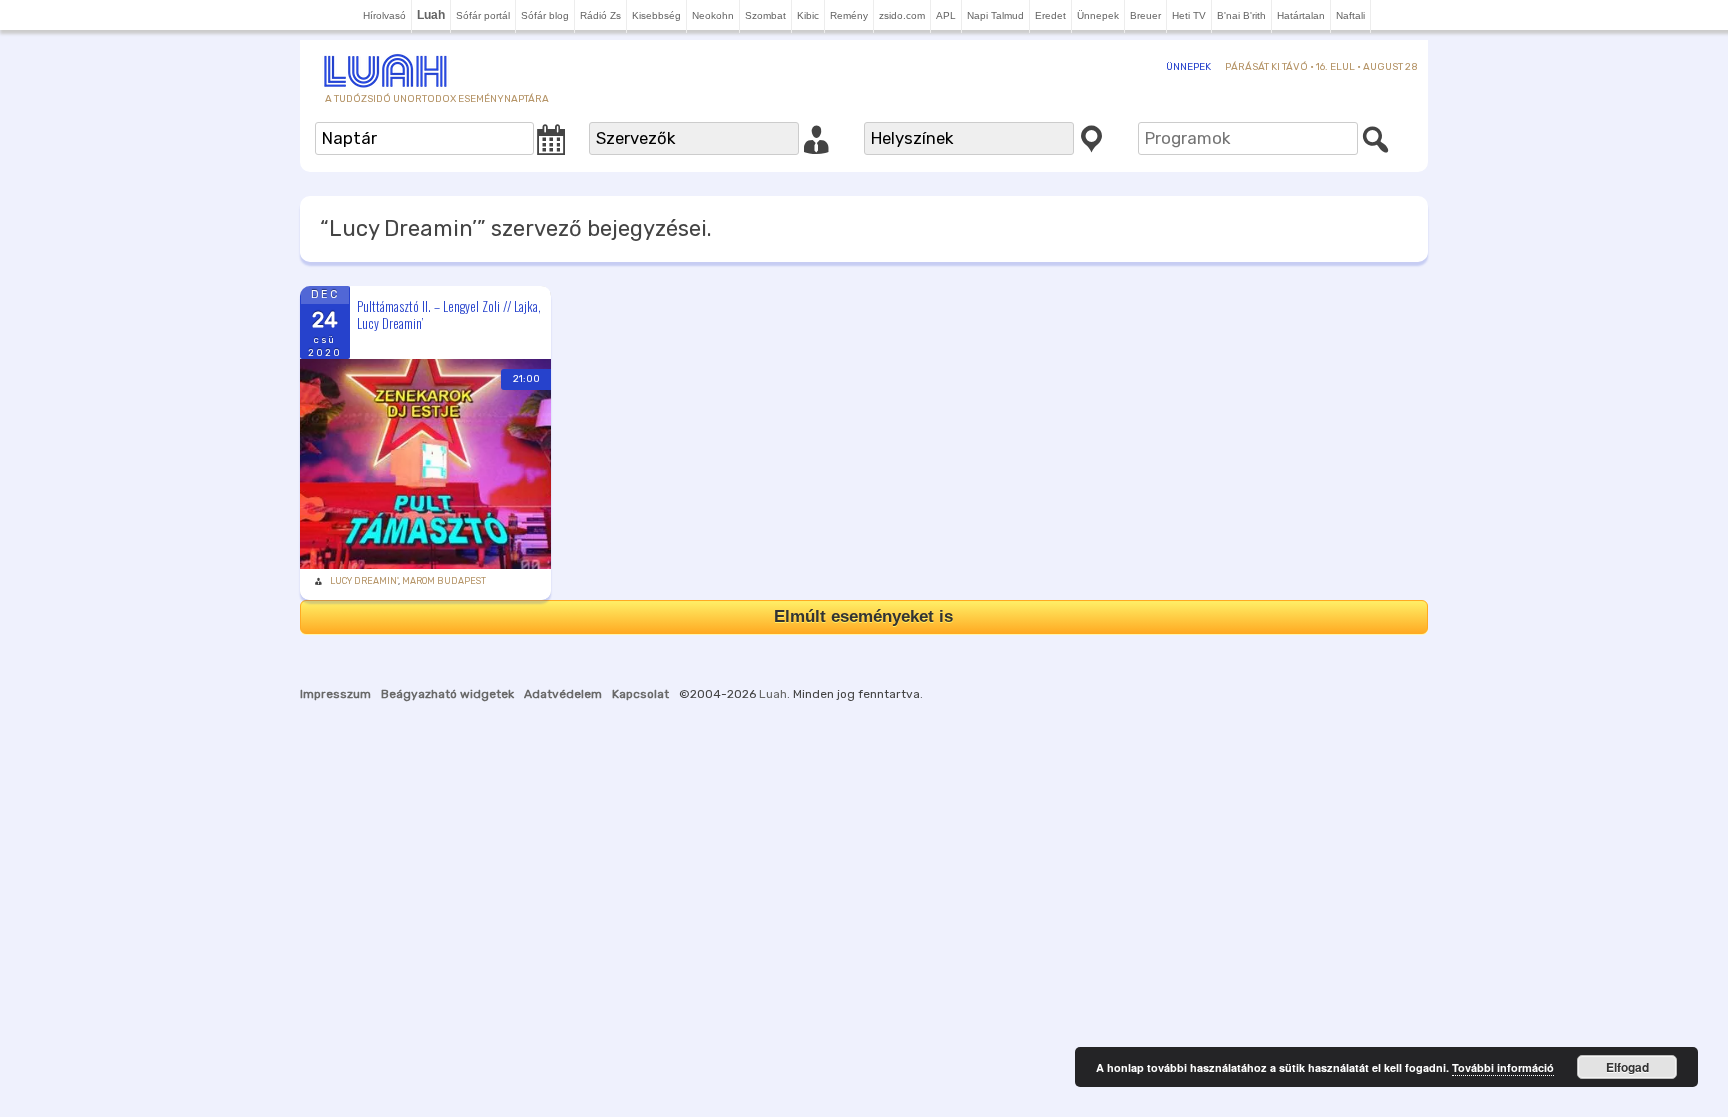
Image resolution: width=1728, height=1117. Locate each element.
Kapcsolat (640, 694)
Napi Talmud (995, 15)
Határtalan (1301, 15)
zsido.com (902, 15)
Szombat (765, 15)
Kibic (808, 15)
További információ (1503, 1067)
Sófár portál (483, 15)
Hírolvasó (384, 15)
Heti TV (1189, 15)
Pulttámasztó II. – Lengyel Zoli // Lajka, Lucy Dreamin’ (449, 314)
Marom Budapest (444, 581)
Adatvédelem (563, 694)
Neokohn (713, 15)
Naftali (1350, 15)
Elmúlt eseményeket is (863, 616)
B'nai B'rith (1241, 15)
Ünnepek (1098, 15)
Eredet (1050, 15)
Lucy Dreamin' (364, 581)
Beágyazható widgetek (447, 694)
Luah (773, 694)
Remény (849, 15)
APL (946, 15)
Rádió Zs (600, 15)
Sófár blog (545, 15)
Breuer (1145, 15)
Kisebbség (656, 15)
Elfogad (1627, 1067)
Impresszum (335, 694)
